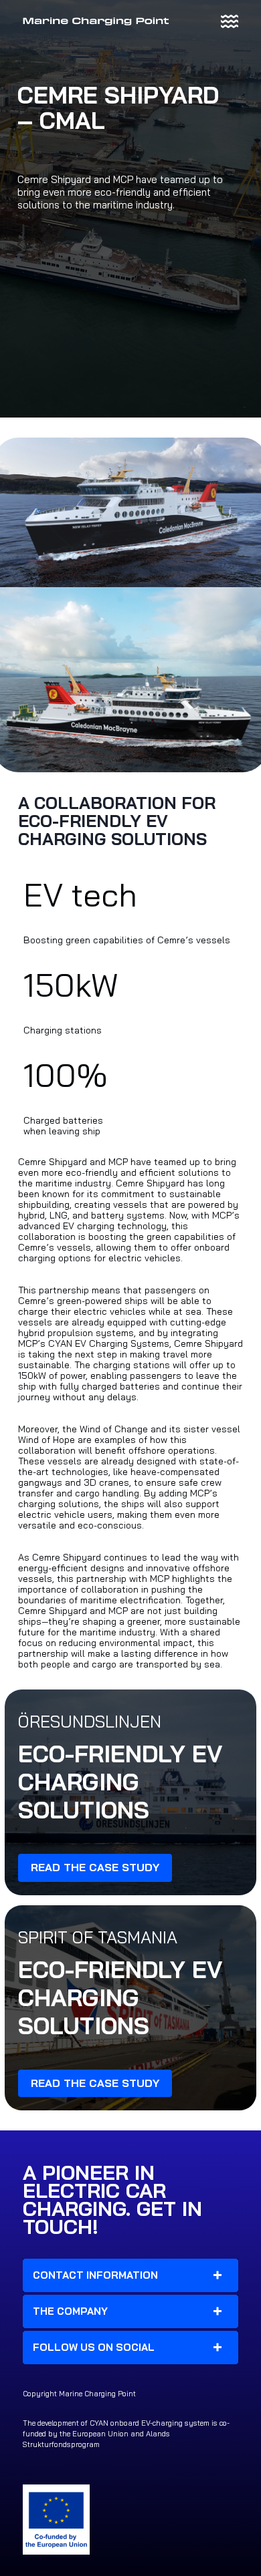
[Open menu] (230, 21)
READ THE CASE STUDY (95, 1867)
